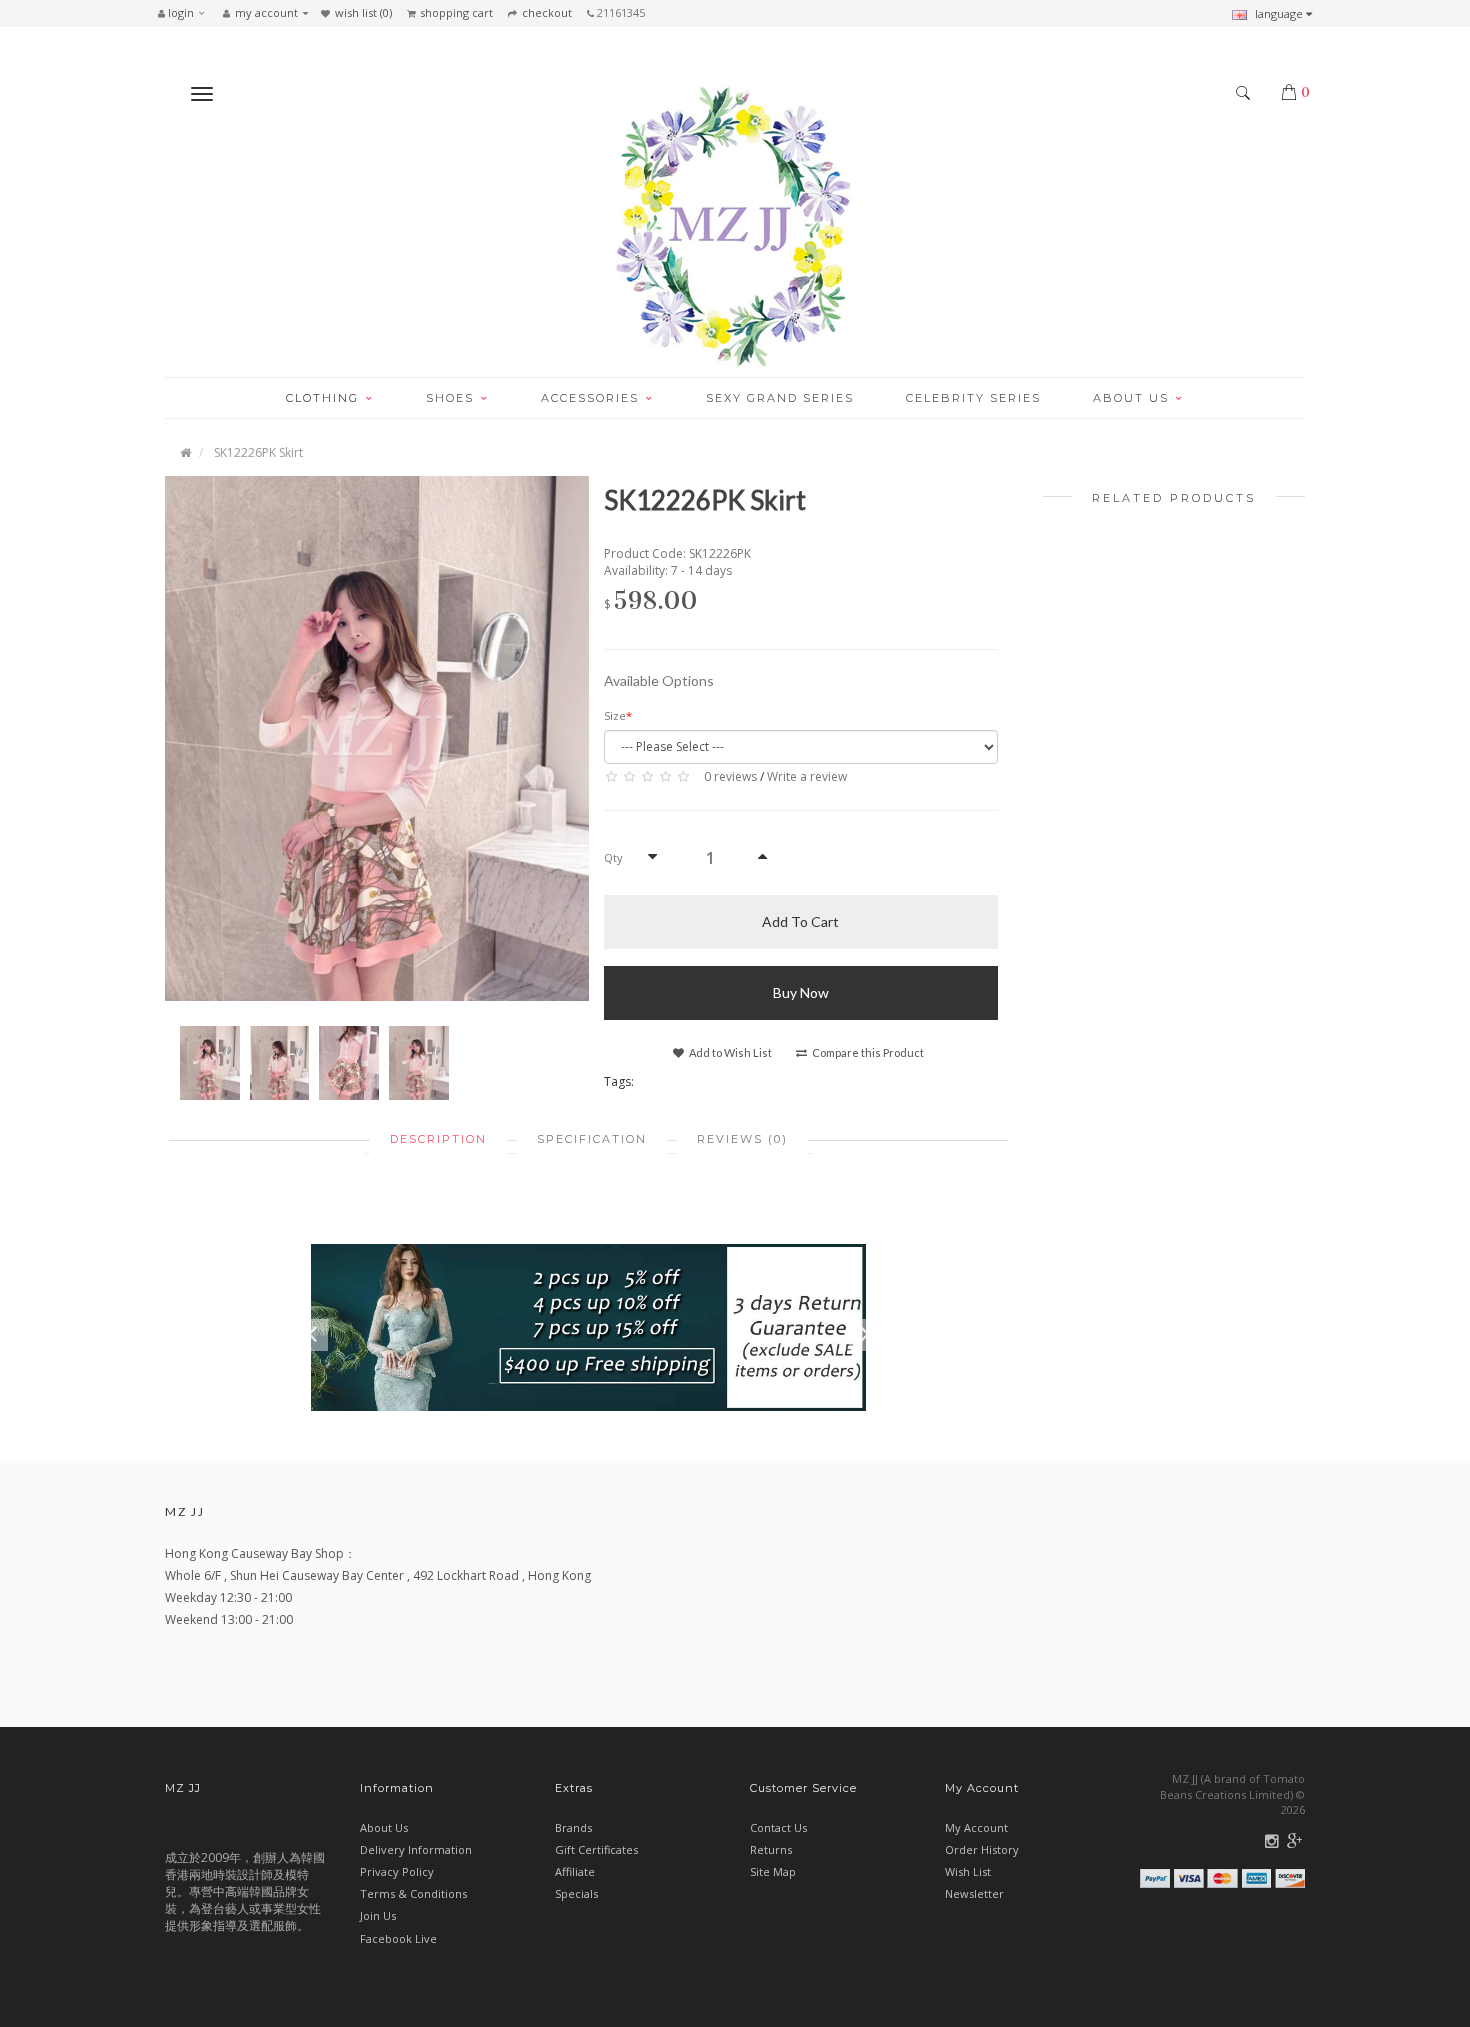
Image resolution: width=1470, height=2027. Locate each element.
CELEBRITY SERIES (973, 398)
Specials (576, 1893)
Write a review (807, 776)
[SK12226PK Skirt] (377, 737)
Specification (592, 1139)
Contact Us (778, 1827)
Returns (771, 1849)
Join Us (378, 1915)
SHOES (452, 398)
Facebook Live (398, 1938)
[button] (186, 13)
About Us (384, 1827)
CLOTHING (325, 398)
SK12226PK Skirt (258, 452)
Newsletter (974, 1893)
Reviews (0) (742, 1139)
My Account (976, 1827)
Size (615, 715)
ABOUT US (1133, 398)
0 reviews (730, 776)
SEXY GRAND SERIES (780, 398)
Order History (982, 1849)
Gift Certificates (596, 1849)
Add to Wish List (729, 1052)
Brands (573, 1827)
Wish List (968, 1871)
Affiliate (575, 1871)
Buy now (801, 992)
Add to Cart (800, 921)
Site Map (773, 1871)
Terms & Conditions (413, 1893)
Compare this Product (867, 1052)
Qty (613, 857)
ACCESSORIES (592, 398)
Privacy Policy (397, 1871)
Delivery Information (416, 1849)
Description (438, 1139)
